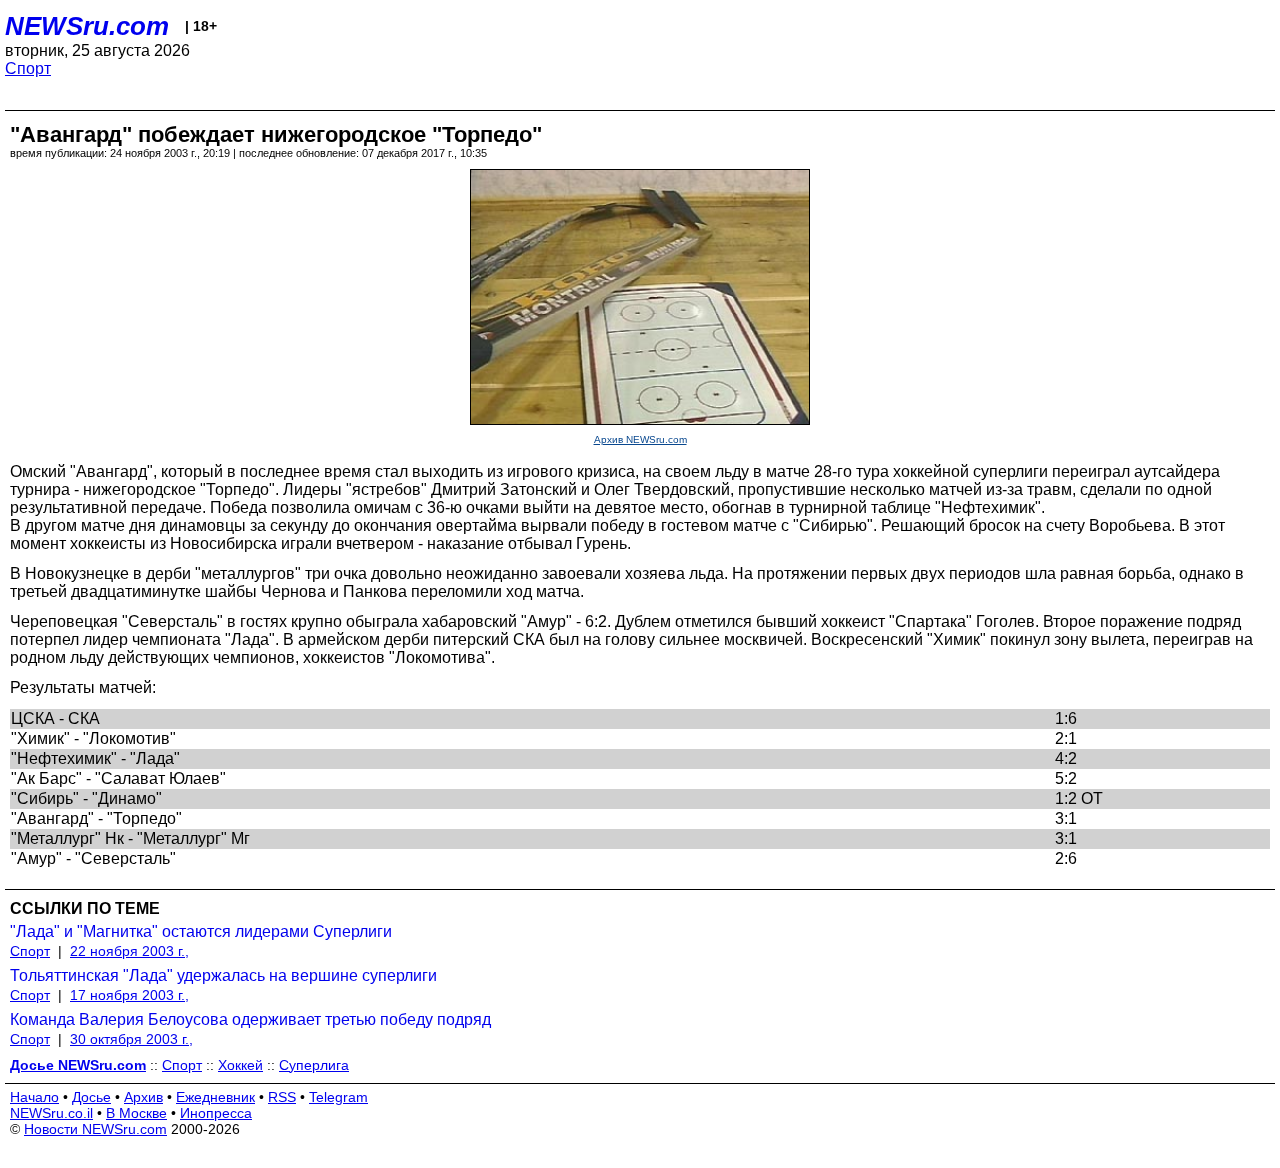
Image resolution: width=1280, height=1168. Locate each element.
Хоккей (240, 1065)
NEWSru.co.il (51, 1113)
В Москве (136, 1113)
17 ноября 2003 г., (129, 995)
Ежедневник (215, 1097)
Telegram (338, 1097)
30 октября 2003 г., (131, 1039)
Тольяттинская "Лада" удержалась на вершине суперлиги (223, 975)
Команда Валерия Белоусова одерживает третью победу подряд (250, 1019)
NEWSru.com (87, 26)
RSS (282, 1097)
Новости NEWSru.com (95, 1129)
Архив (143, 1097)
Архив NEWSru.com (640, 439)
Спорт (28, 68)
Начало (34, 1097)
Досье (91, 1097)
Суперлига (314, 1065)
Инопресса (216, 1113)
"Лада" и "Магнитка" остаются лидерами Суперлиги (201, 931)
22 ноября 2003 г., (129, 951)
